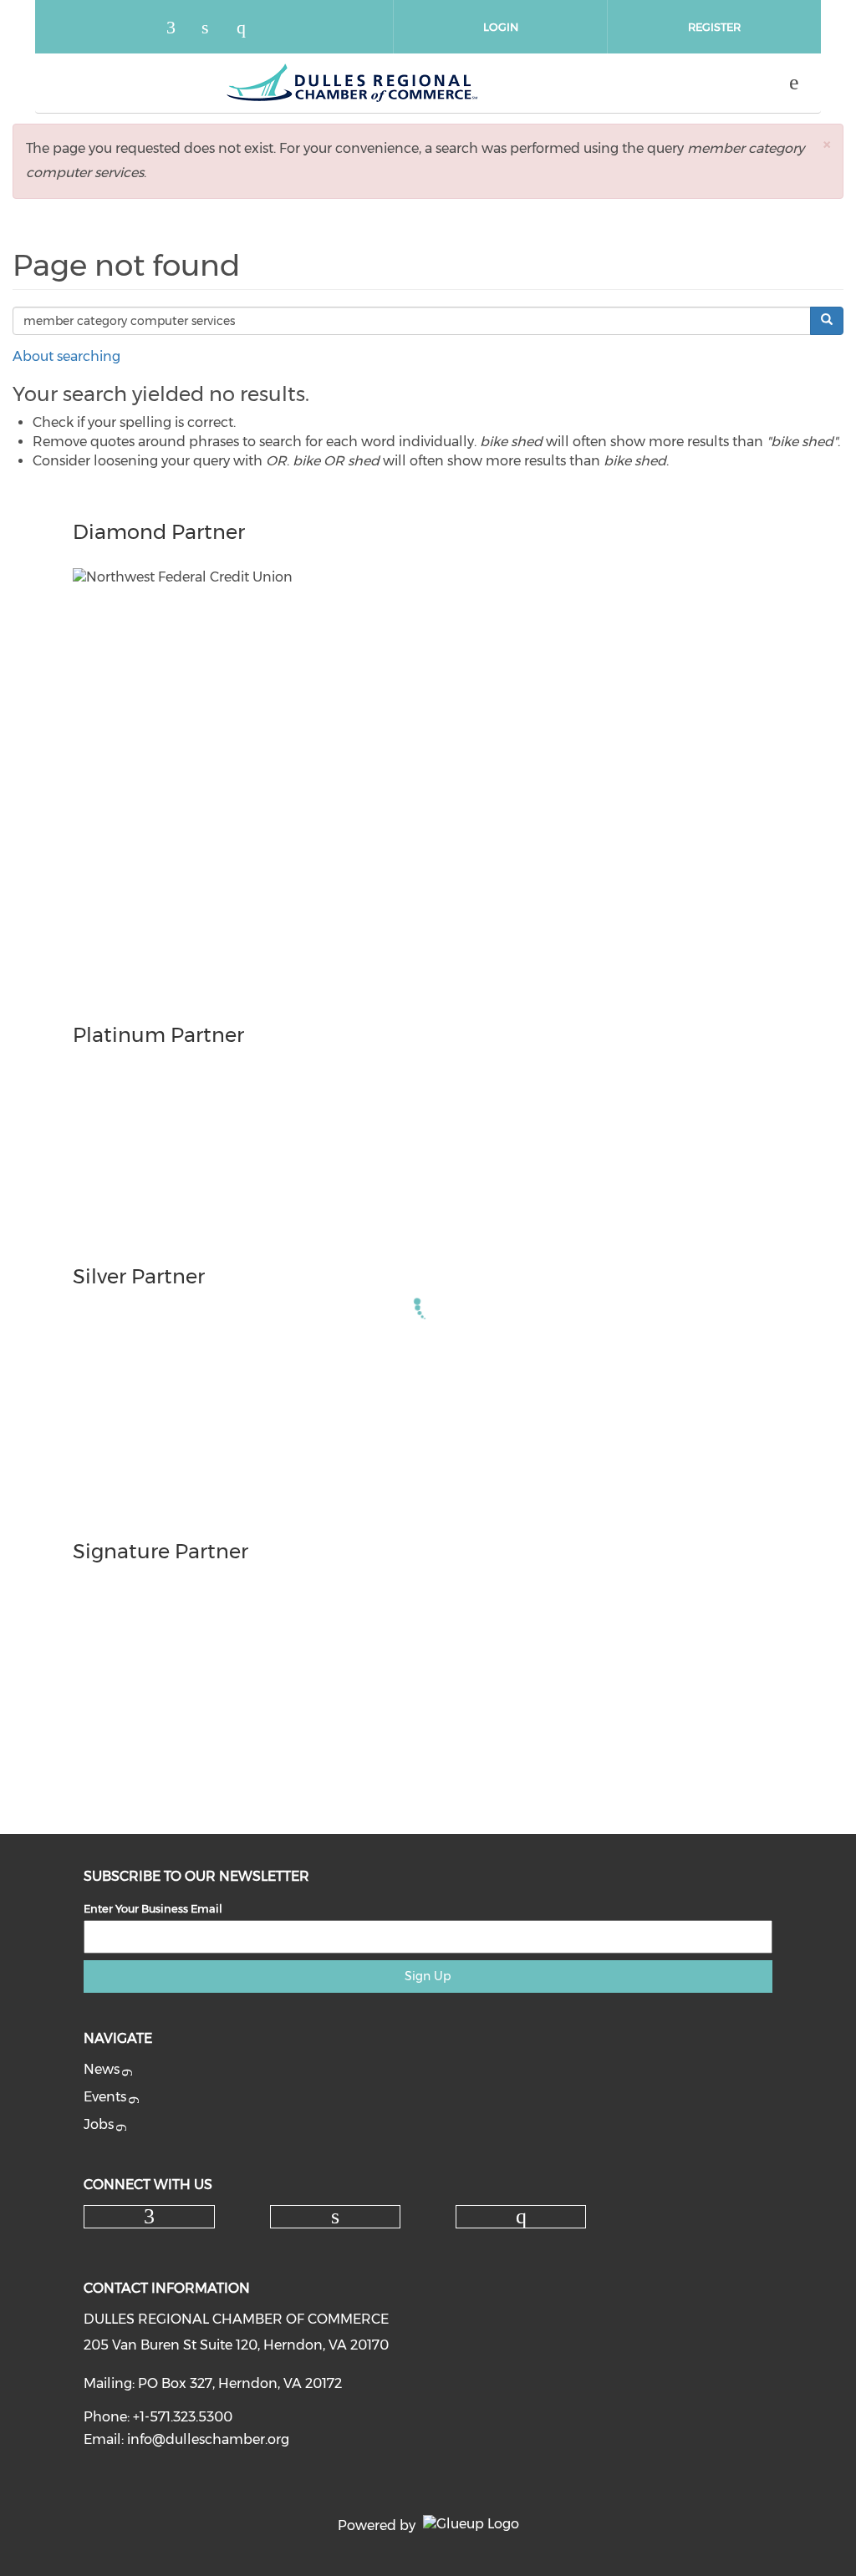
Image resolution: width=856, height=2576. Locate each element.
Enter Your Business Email (153, 1908)
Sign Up (428, 1976)
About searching (66, 356)
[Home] (352, 83)
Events (105, 2097)
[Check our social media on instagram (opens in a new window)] (249, 29)
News (102, 2069)
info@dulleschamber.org (208, 2439)
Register (714, 27)
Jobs (99, 2124)
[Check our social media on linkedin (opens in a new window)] (214, 29)
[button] (827, 144)
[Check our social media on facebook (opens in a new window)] (179, 29)
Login (501, 27)
